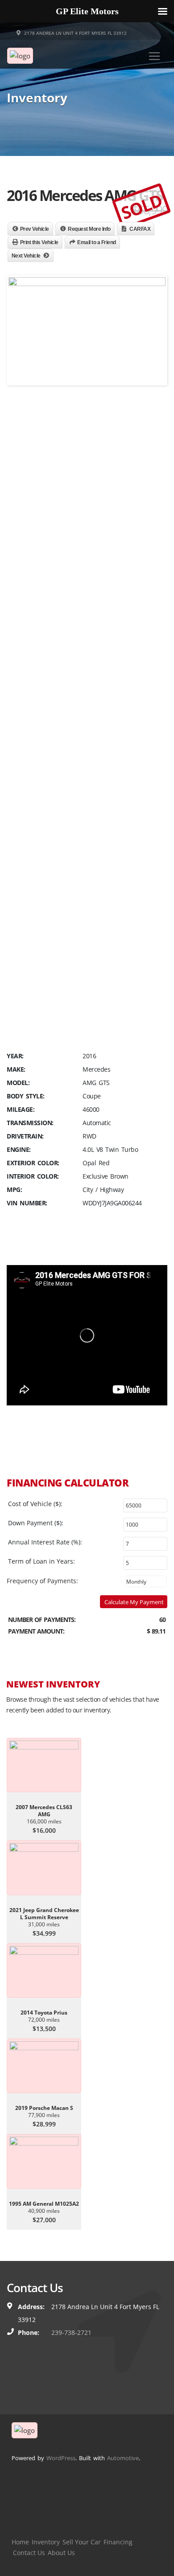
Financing (118, 2542)
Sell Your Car (82, 2542)
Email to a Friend (97, 242)
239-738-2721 (71, 2332)
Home (20, 2542)
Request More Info (89, 229)
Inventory (46, 2542)
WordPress (61, 2458)
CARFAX (140, 229)
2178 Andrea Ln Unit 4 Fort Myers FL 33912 (75, 33)
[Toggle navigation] (154, 56)
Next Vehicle (26, 256)
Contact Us (29, 2553)
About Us (61, 2553)
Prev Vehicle (35, 229)
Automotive (123, 2458)
